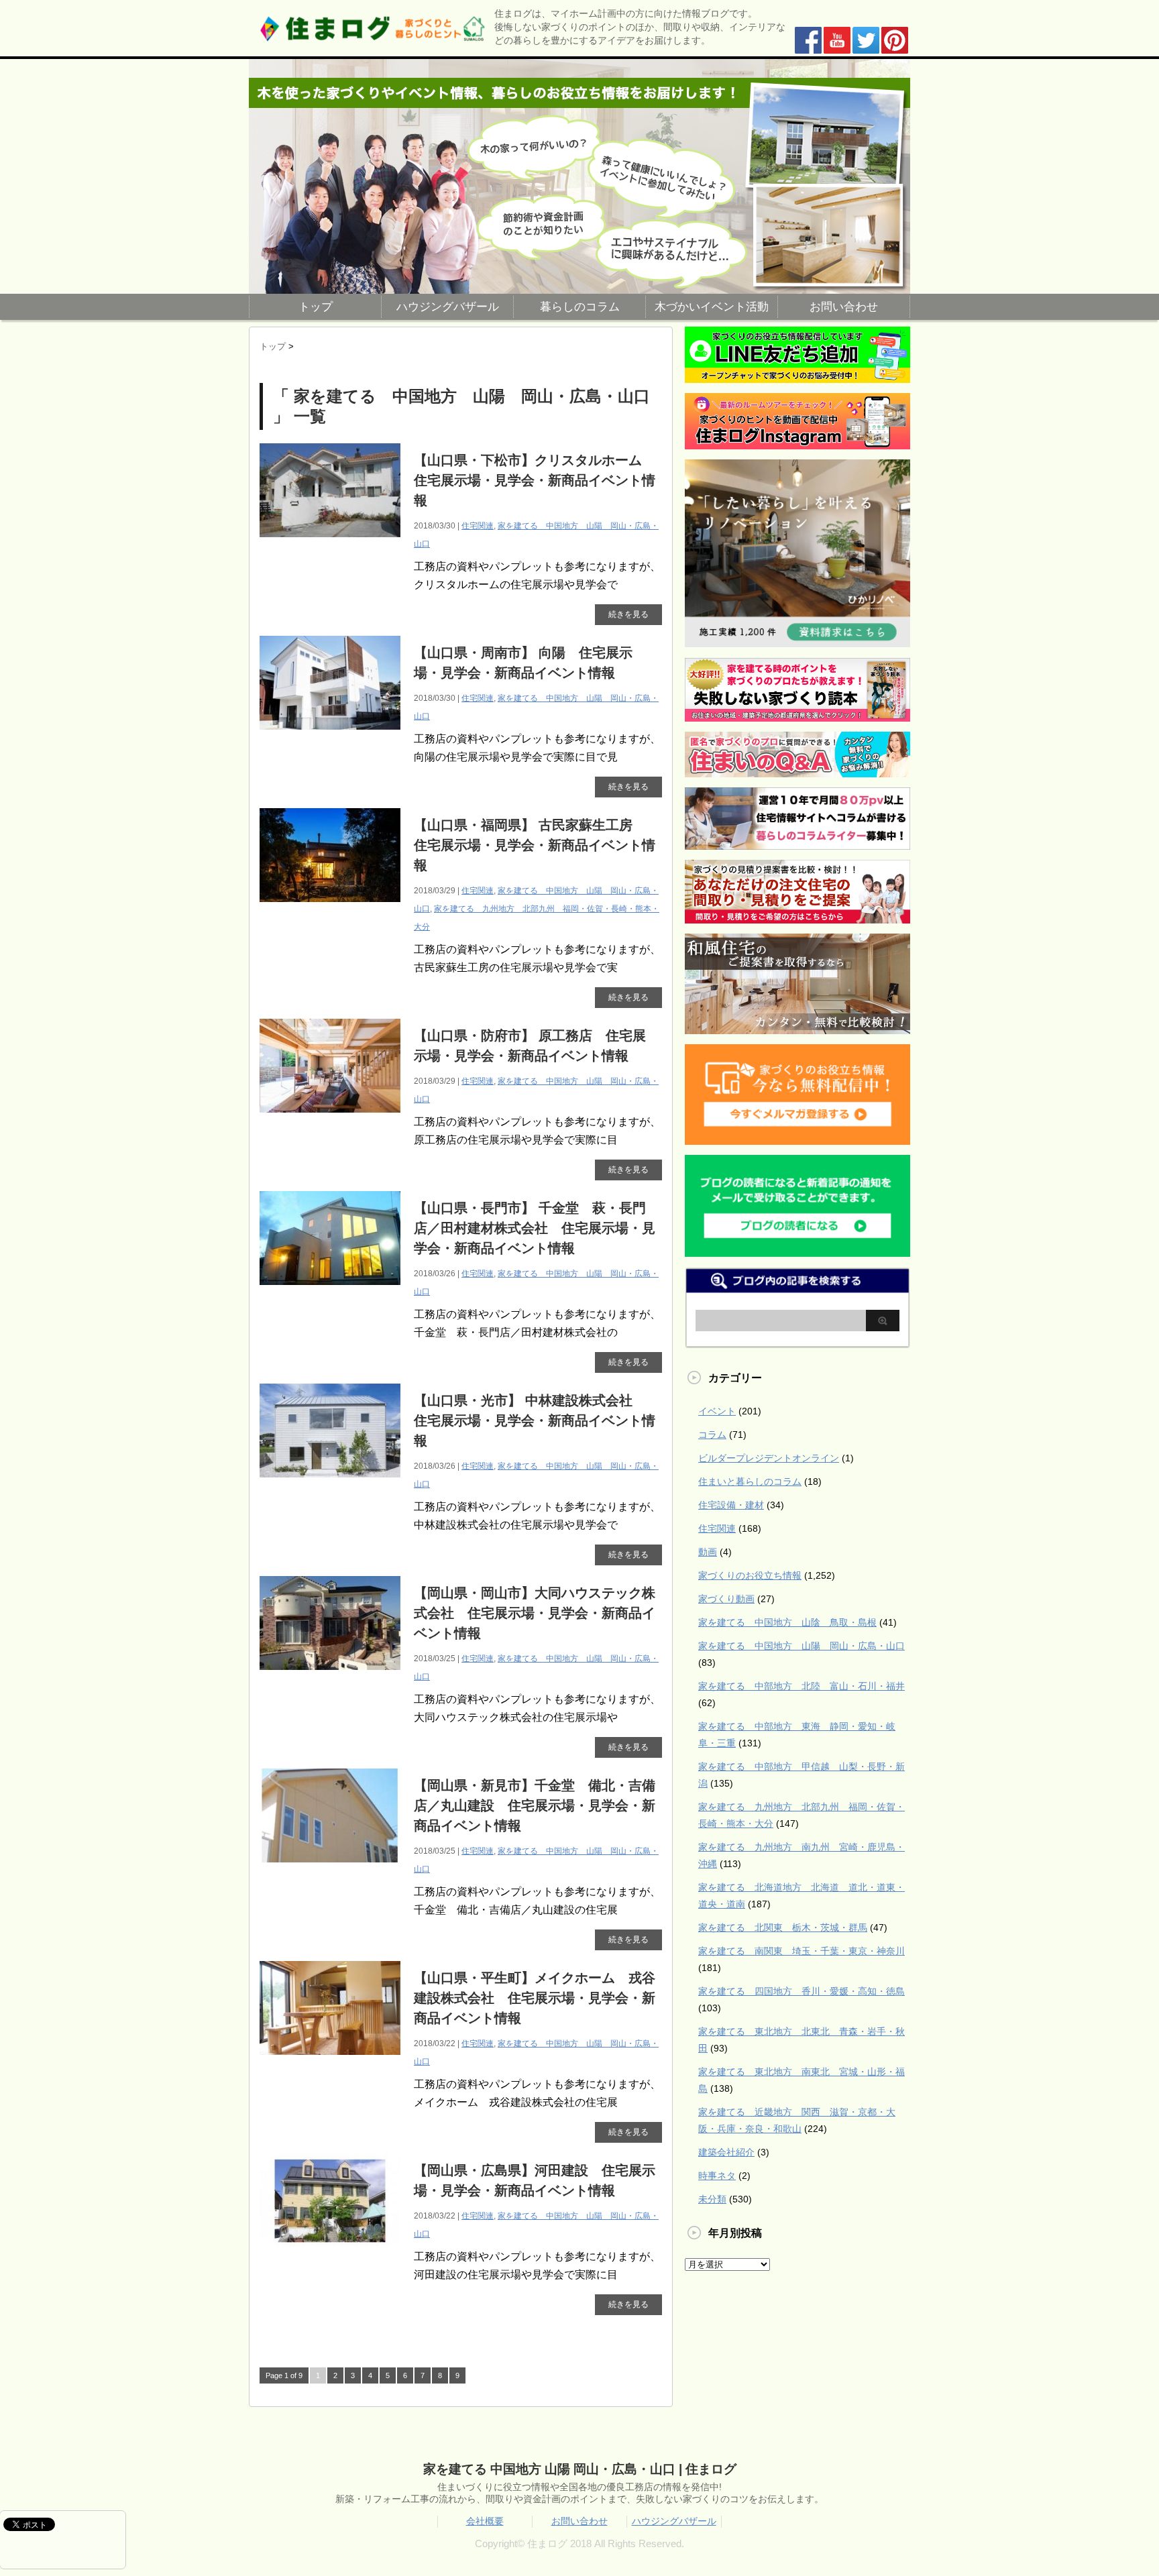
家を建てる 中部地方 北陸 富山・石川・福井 (802, 1686)
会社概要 (485, 2521)
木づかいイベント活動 (712, 307)
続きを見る (628, 614)
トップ (316, 307)
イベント (717, 1411)
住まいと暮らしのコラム (750, 1481)
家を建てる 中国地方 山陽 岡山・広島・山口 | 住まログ (580, 2469)
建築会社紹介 (726, 2152)
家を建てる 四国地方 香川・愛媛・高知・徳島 (802, 1991)
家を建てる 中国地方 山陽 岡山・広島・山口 (802, 1646)
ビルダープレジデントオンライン (769, 1458)
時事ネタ (717, 2176)
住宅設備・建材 (731, 1505)
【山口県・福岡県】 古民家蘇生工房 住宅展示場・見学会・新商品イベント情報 (535, 845)
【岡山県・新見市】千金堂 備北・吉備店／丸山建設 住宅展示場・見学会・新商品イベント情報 (535, 1805)
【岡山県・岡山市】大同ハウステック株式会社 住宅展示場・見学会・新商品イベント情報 (535, 1613)
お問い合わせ (844, 307)
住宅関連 (478, 526)
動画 (708, 1552)
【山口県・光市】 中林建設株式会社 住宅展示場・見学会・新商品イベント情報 (535, 1420)
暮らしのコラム (580, 307)
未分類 (712, 2199)
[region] (579, 176)
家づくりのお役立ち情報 (750, 1575)
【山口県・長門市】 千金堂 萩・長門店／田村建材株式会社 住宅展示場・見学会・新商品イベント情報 (535, 1228)
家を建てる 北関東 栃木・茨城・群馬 (783, 1927)
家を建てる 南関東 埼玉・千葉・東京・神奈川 (802, 1951)
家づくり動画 (726, 1599)
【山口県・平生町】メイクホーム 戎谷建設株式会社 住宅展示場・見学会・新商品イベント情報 (535, 1998)
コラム (712, 1435)
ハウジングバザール (448, 307)
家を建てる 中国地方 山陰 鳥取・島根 (787, 1622)
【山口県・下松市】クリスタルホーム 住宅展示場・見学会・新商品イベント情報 (535, 480)
